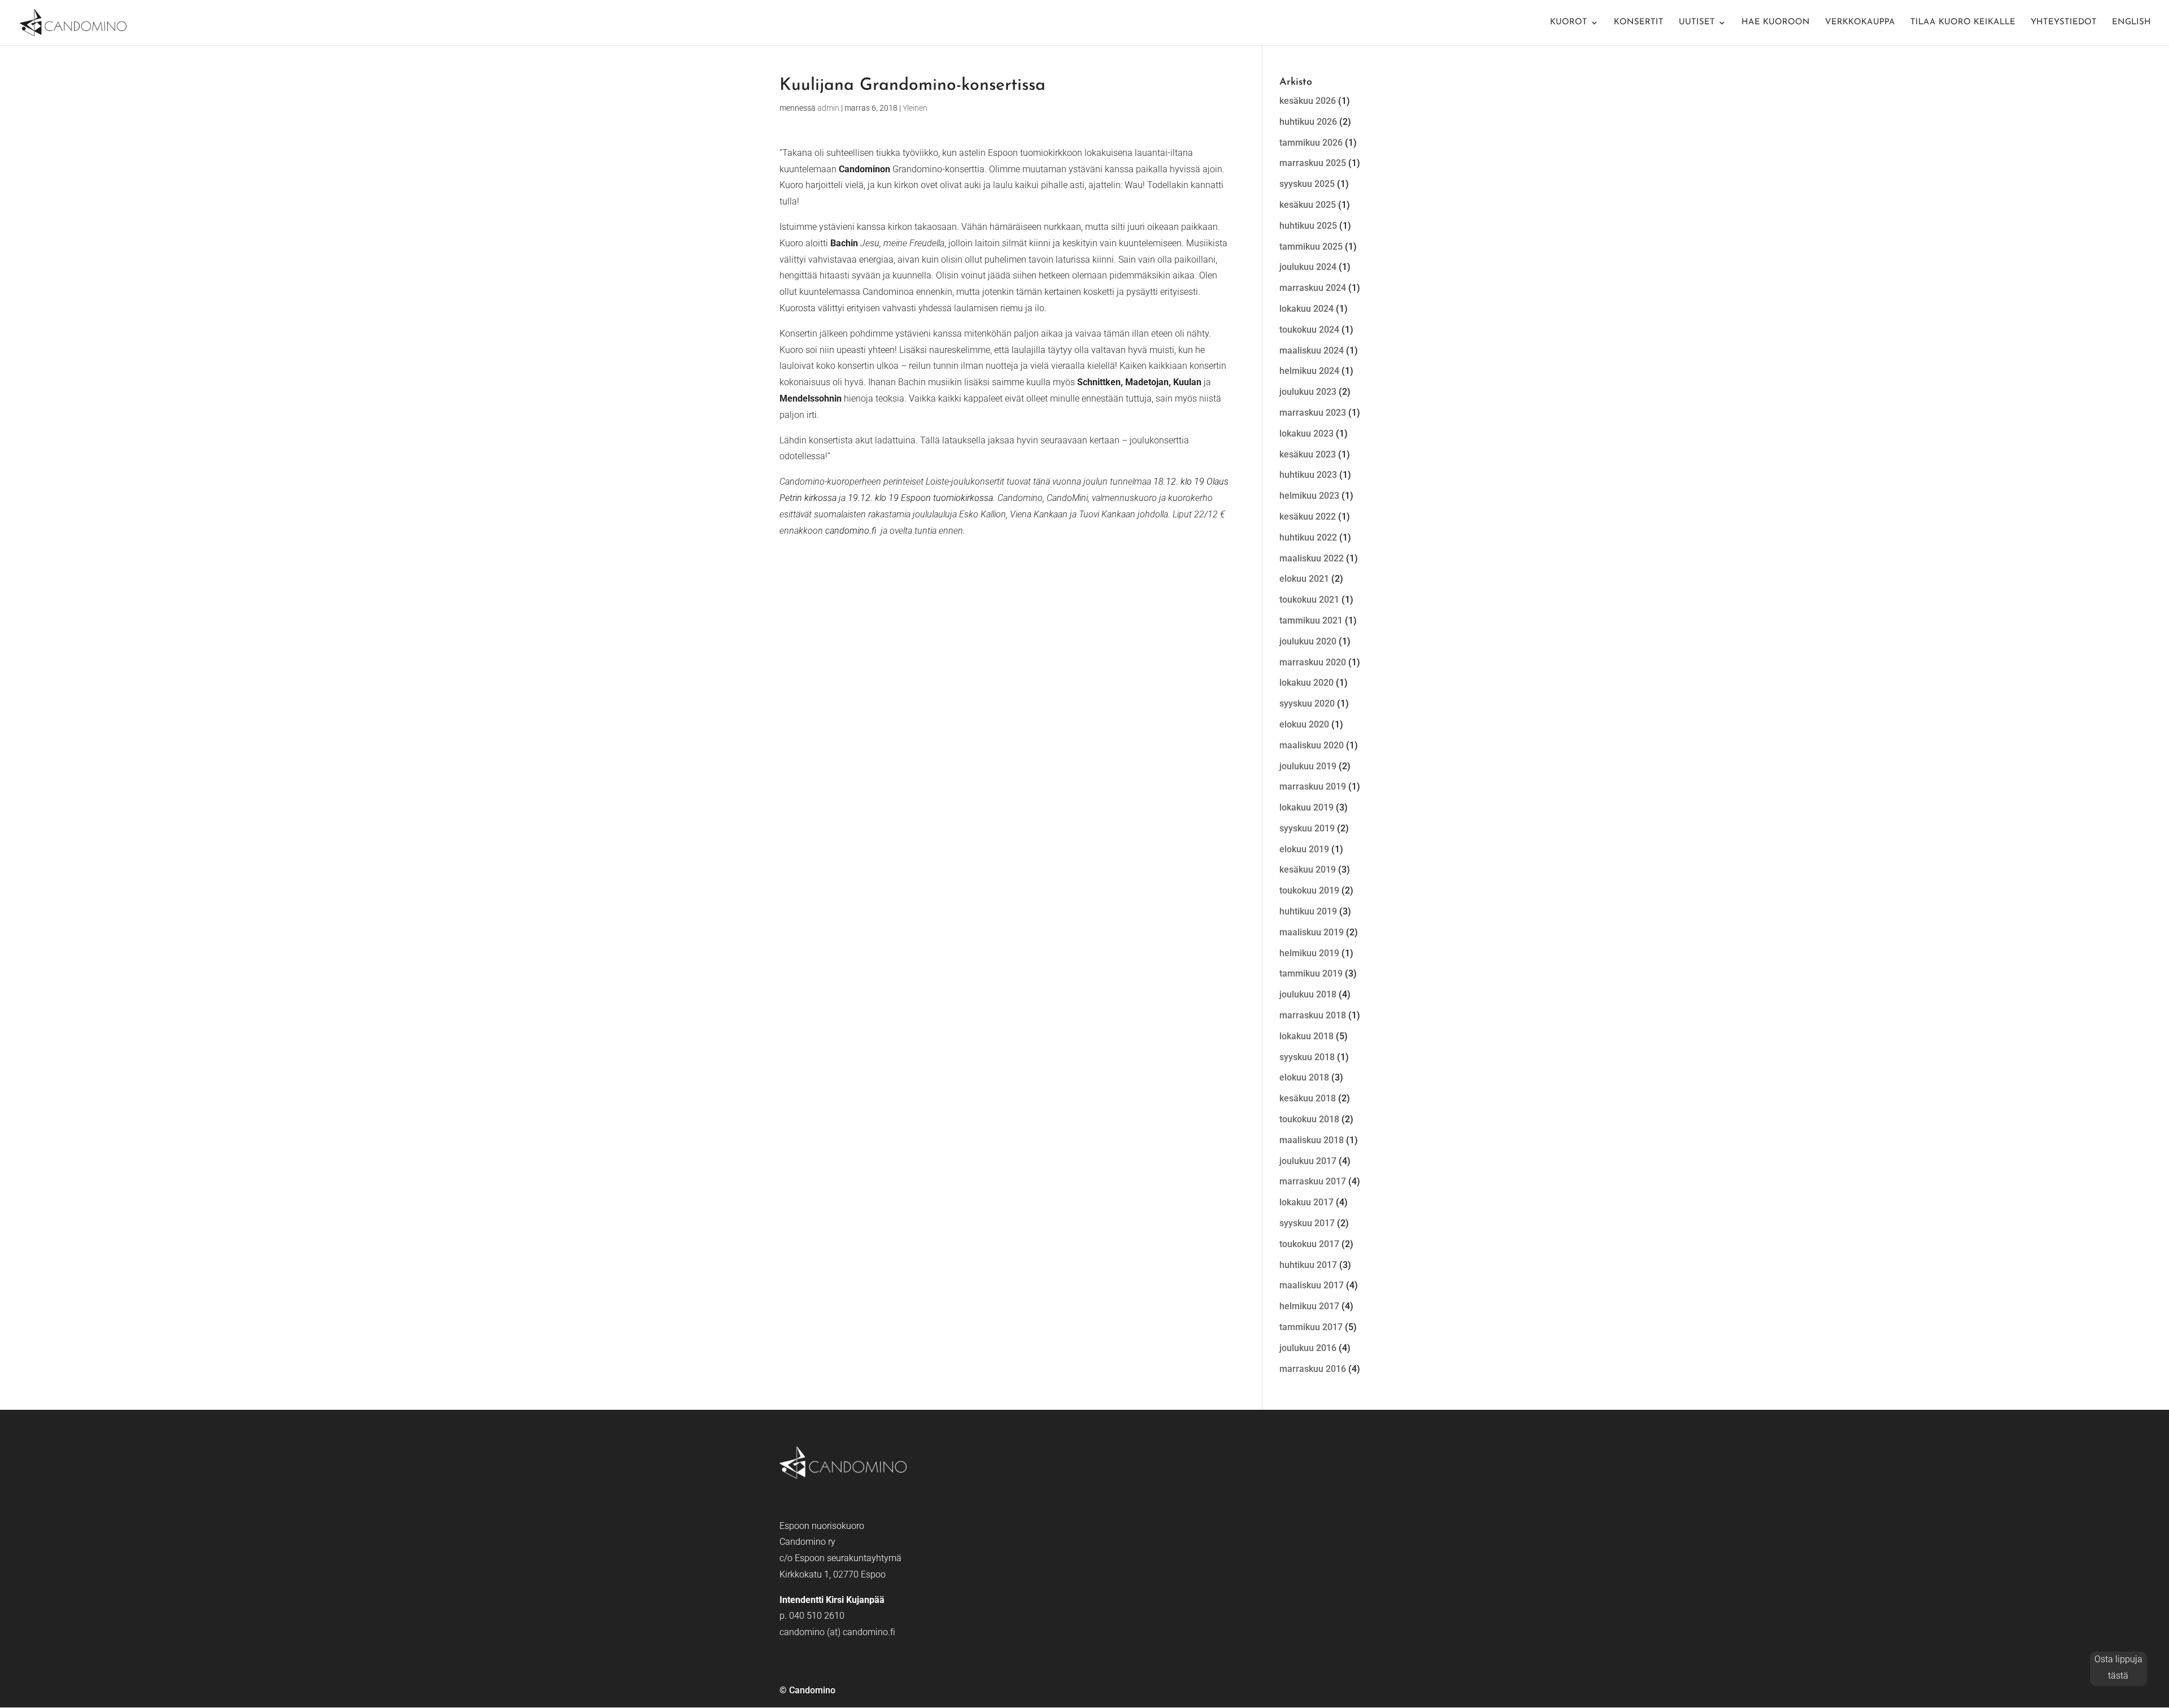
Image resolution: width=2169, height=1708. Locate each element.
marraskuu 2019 (1313, 787)
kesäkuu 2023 (1308, 454)
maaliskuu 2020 (1312, 745)
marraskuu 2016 (1313, 1369)
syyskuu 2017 (1307, 1223)
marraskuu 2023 (1313, 413)
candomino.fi (851, 531)
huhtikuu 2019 (1308, 911)
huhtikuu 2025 (1308, 226)
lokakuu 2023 (1306, 433)
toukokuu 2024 (1309, 330)
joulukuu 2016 (1308, 1348)
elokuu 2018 (1304, 1077)
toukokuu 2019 (1309, 890)
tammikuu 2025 (1311, 247)
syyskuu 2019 (1307, 828)
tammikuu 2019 (1311, 973)
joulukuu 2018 (1308, 994)
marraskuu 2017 (1313, 1181)
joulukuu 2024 (1308, 267)
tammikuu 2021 (1311, 620)
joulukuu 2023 (1308, 392)
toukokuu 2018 (1309, 1119)
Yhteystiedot (2064, 23)
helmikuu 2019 (1309, 953)
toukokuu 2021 (1309, 600)
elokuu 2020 (1304, 724)
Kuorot (1569, 23)
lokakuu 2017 (1306, 1202)
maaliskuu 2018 (1312, 1140)
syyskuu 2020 (1307, 703)
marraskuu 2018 (1313, 1015)
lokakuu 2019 (1306, 807)
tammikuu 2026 (1311, 143)
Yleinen (915, 108)
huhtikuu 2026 (1308, 122)
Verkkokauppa (1860, 23)
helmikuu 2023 (1309, 496)
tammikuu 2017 (1311, 1327)
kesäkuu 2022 (1308, 517)
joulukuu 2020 (1308, 641)
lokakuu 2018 (1306, 1036)
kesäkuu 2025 (1308, 205)
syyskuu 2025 (1307, 184)
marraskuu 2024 (1313, 288)
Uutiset (1697, 23)
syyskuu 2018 (1307, 1057)
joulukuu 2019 (1308, 766)
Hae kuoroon (1776, 23)
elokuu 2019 (1304, 849)
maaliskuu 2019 (1312, 932)
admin (828, 108)
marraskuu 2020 (1313, 662)
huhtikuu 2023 (1308, 475)
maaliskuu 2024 (1312, 350)
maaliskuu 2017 (1312, 1285)
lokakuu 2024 (1306, 309)
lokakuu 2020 (1306, 683)
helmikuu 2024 (1309, 371)
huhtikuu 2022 (1308, 537)
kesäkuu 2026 (1308, 101)
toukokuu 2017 (1309, 1244)
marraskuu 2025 (1313, 163)
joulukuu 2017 (1308, 1161)
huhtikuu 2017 (1308, 1265)
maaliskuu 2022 (1312, 558)
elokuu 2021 (1304, 579)
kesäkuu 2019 (1308, 870)
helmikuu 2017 (1309, 1306)
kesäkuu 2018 (1308, 1098)
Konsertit (1639, 23)
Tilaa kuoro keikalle (1963, 23)
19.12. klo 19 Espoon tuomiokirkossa (920, 498)
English (2131, 23)
